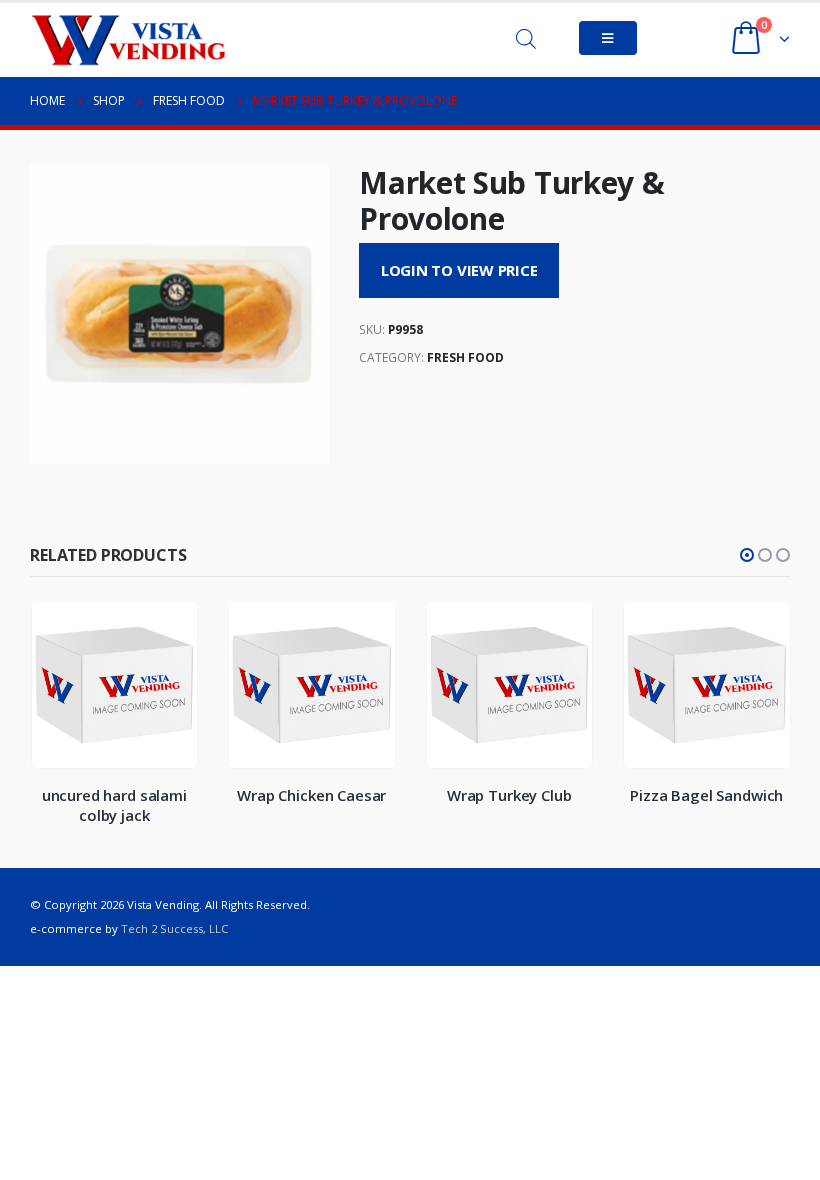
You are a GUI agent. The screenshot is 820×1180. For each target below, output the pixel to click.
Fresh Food (465, 357)
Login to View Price (459, 270)
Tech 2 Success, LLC (174, 928)
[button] (747, 555)
